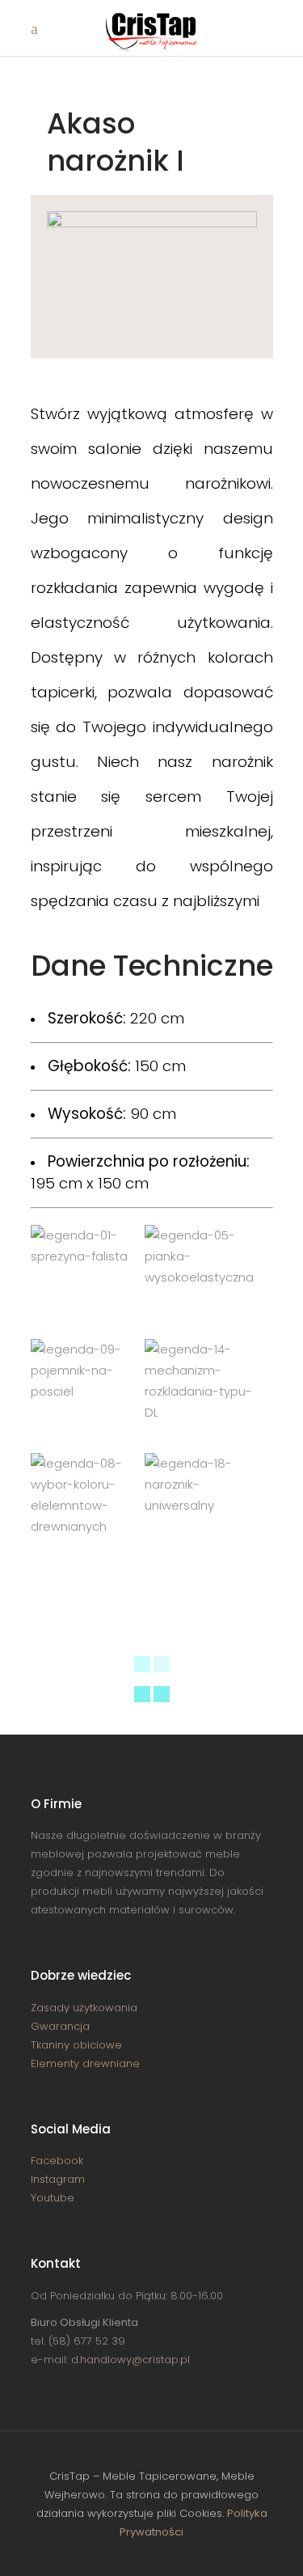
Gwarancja (60, 2026)
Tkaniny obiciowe (76, 2045)
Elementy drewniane (85, 2063)
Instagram (58, 2179)
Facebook (57, 2161)
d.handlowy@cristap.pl (130, 2360)
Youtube (53, 2198)
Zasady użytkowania (84, 2008)
